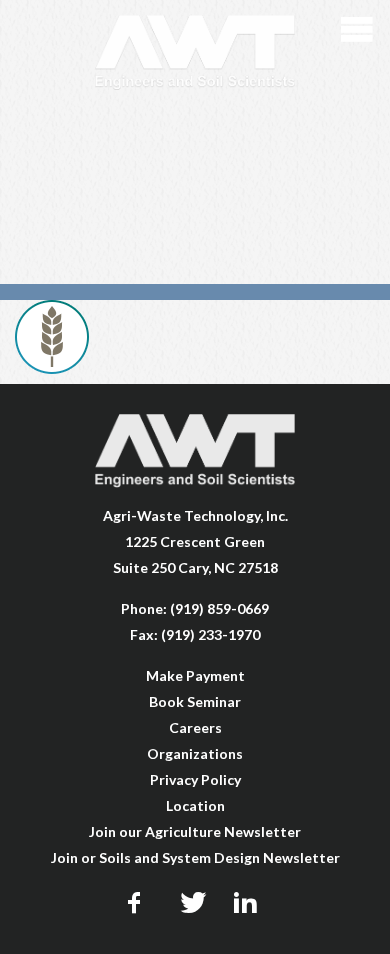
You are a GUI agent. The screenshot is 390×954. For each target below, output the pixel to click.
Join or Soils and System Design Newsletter (195, 857)
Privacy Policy (195, 779)
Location (195, 805)
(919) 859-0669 (219, 608)
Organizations (195, 753)
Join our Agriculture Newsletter (195, 831)
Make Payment (195, 675)
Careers (195, 727)
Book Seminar (195, 701)
